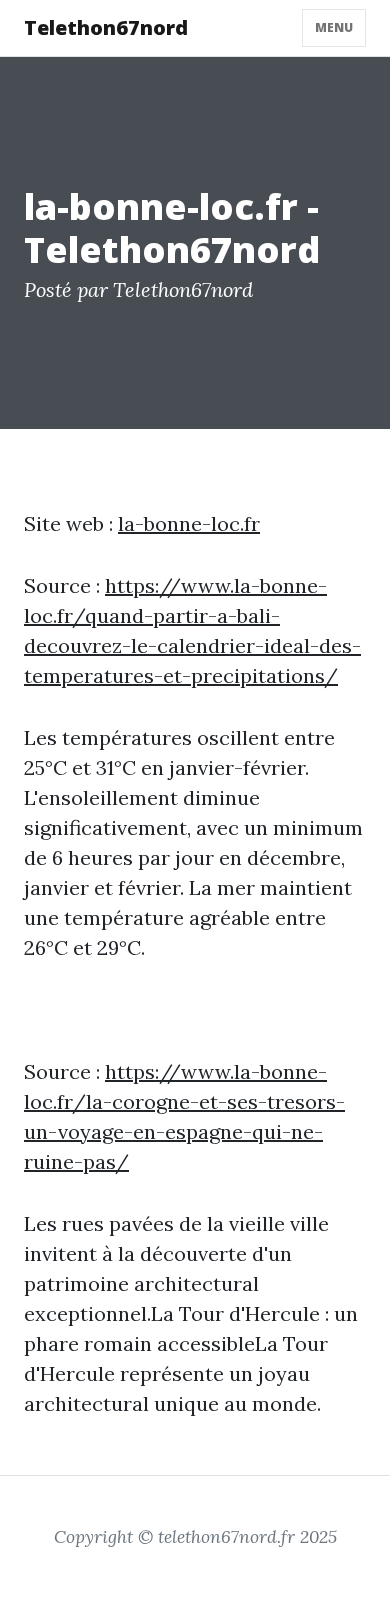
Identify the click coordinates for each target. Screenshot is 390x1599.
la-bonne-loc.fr (189, 523)
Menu (334, 27)
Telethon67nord (106, 27)
